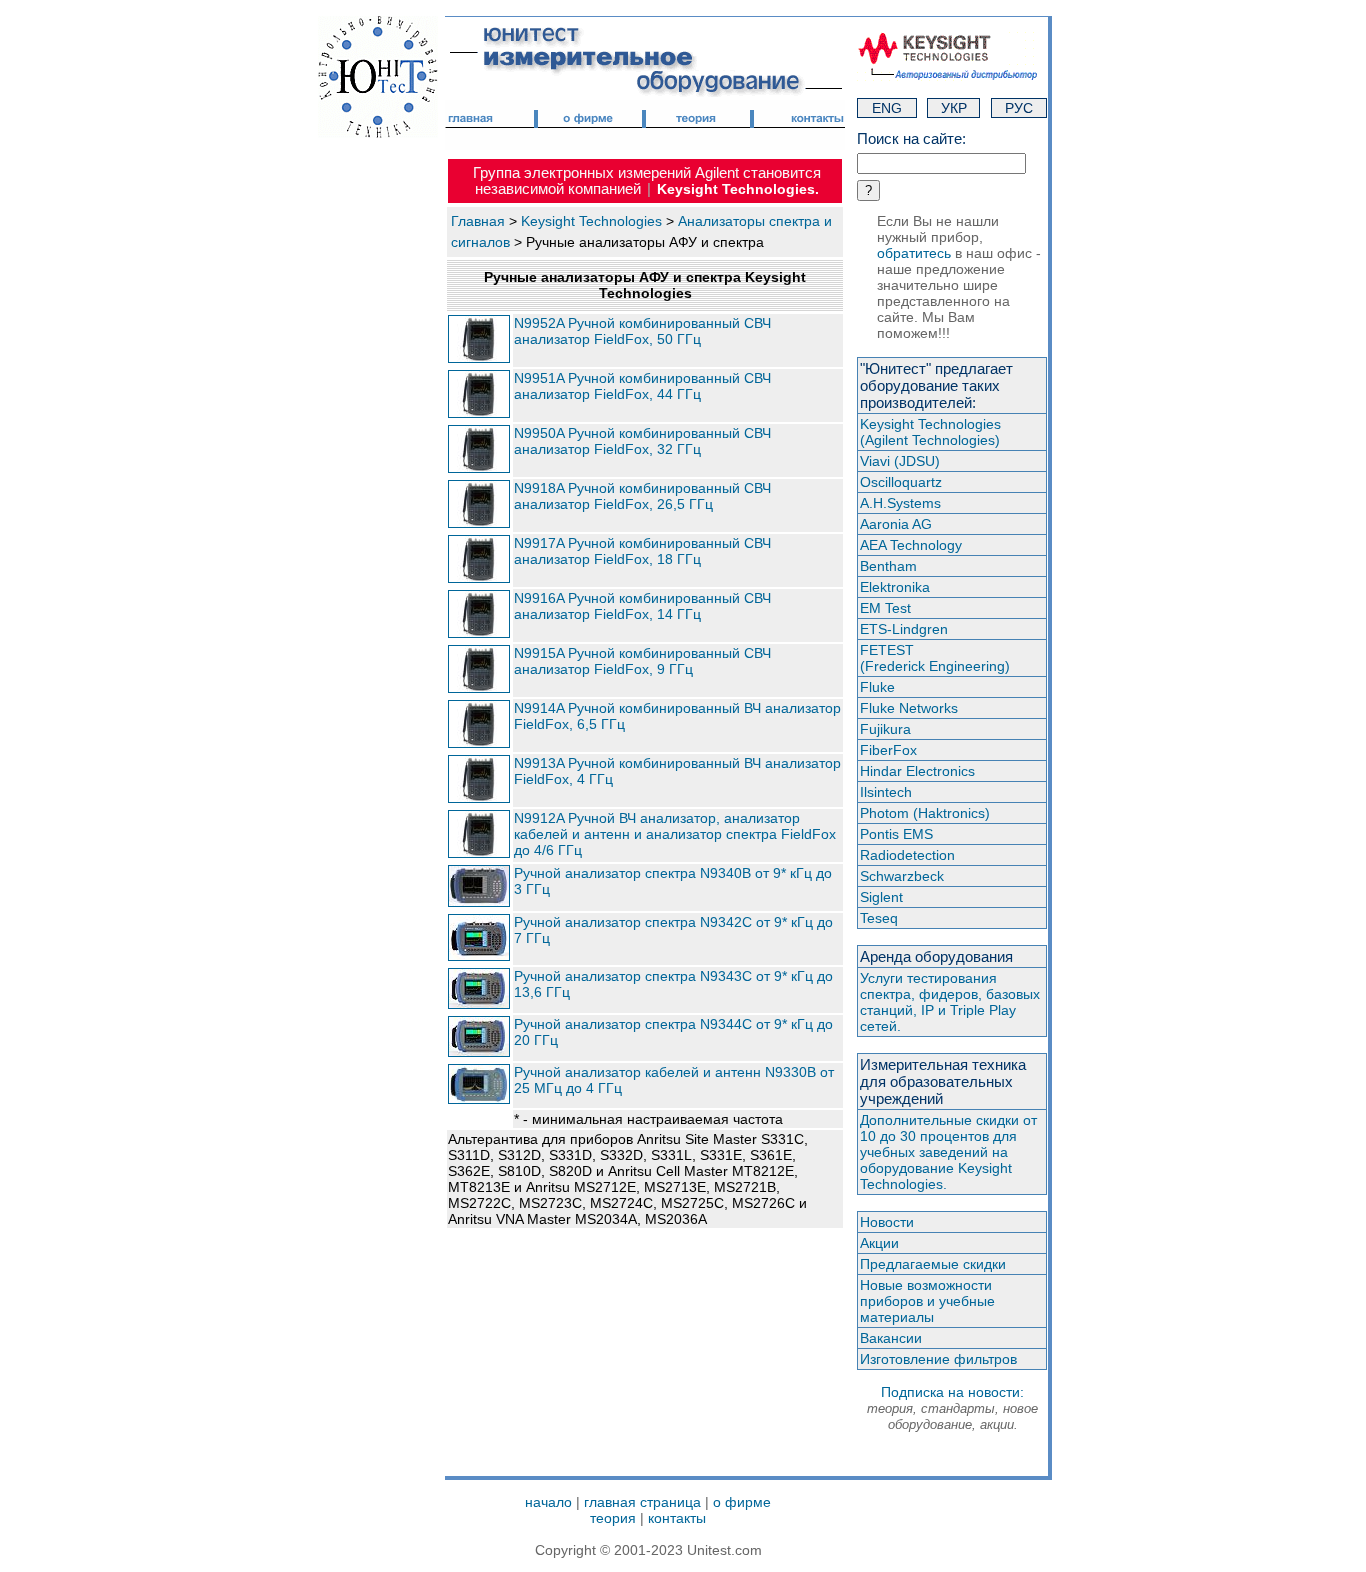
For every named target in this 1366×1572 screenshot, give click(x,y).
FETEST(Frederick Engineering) (935, 658)
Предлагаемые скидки (933, 1264)
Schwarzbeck (902, 876)
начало (548, 1502)
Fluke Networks (909, 708)
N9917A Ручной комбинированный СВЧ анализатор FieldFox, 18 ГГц (642, 551)
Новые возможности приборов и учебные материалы (927, 1301)
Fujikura (885, 729)
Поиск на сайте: (911, 138)
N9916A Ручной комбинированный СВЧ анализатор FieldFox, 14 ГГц (642, 606)
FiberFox (888, 750)
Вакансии (891, 1338)
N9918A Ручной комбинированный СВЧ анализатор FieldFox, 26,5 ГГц (642, 496)
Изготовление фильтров (938, 1359)
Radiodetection (907, 855)
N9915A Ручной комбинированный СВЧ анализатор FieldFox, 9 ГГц (642, 661)
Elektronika (895, 587)
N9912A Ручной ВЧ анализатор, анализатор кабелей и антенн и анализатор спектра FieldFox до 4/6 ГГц (675, 834)
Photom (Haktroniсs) (925, 813)
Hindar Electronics (917, 771)
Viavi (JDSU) (900, 461)
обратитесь (914, 253)
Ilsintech (886, 792)
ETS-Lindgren (904, 629)
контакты (677, 1518)
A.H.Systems (900, 503)
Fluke (877, 687)
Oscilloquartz (901, 482)
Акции (879, 1243)
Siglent (881, 897)
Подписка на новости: (952, 1408)
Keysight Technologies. (738, 189)
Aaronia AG (896, 524)
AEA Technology (911, 545)
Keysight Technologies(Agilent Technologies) (930, 432)
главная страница (642, 1502)
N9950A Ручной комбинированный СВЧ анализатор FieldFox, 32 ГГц (642, 441)
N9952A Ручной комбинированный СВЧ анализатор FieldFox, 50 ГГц (642, 331)
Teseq (879, 918)
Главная (478, 221)
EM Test (885, 608)
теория (613, 1518)
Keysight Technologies (591, 221)
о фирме (742, 1502)
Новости (887, 1222)
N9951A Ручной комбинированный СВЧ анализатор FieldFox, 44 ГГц (642, 386)
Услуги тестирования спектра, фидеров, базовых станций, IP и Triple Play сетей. (950, 1002)
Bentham (888, 566)
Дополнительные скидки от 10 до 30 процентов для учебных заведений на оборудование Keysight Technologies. (948, 1152)
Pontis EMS (896, 834)
